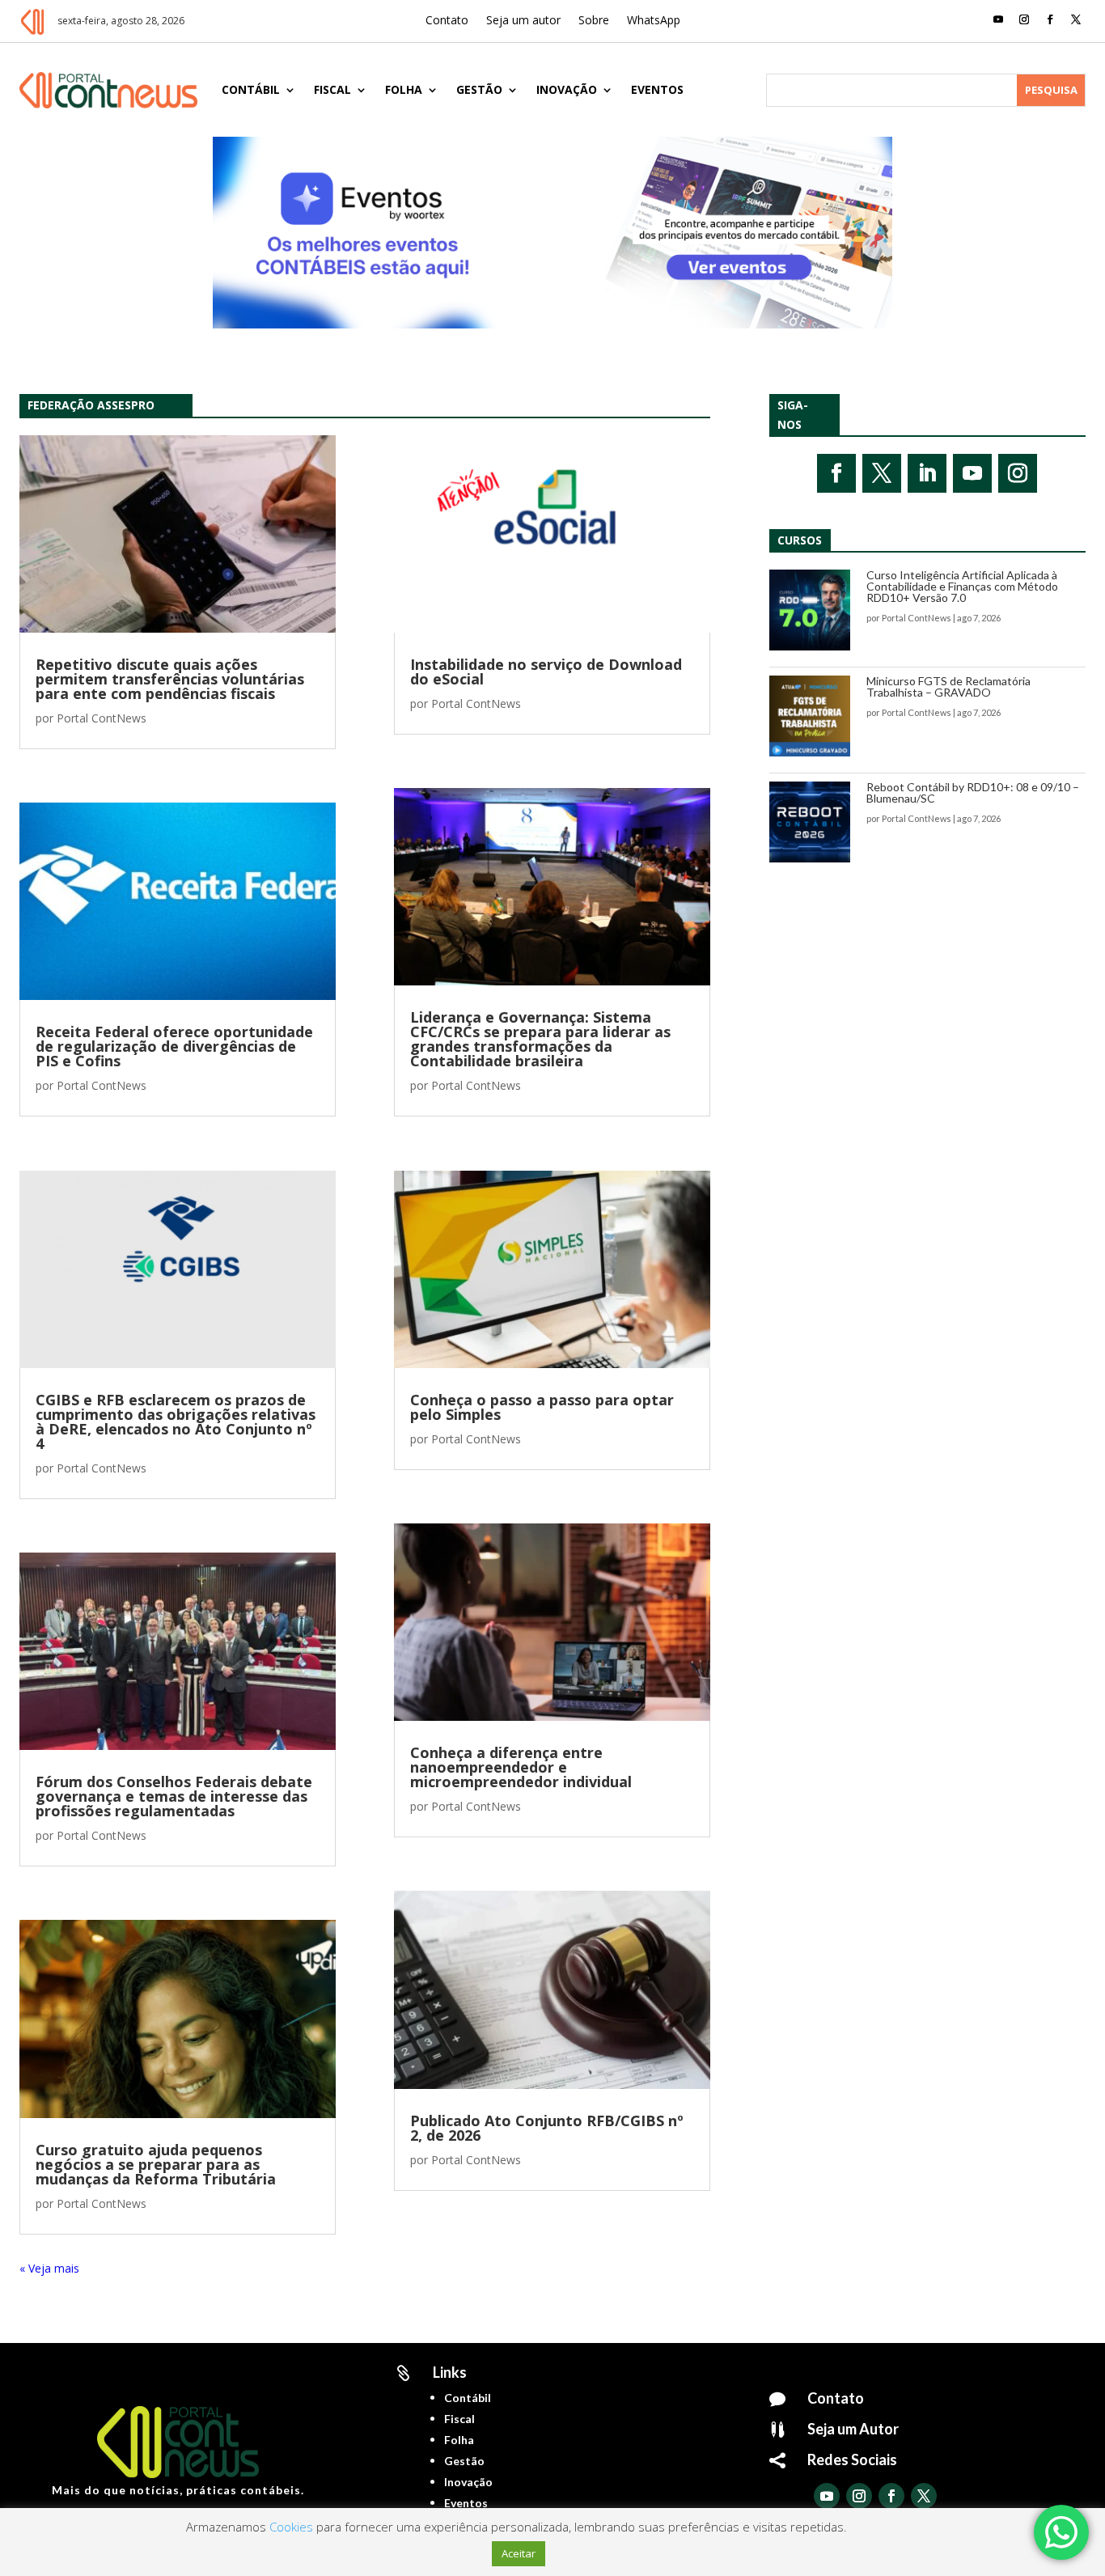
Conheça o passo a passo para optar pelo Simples (542, 1407)
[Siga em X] (1076, 19)
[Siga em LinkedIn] (927, 473)
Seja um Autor (853, 2429)
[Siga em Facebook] (1050, 19)
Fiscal (332, 89)
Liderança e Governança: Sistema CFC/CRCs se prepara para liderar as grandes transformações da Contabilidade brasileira (540, 1039)
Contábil (251, 89)
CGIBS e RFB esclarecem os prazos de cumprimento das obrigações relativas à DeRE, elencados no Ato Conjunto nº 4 (176, 1421)
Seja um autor (523, 21)
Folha (404, 89)
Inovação (567, 89)
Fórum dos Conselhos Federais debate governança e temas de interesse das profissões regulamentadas (174, 1796)
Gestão (479, 89)
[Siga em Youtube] (998, 19)
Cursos (800, 540)
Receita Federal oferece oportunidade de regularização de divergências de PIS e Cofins (174, 1046)
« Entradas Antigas (68, 2268)
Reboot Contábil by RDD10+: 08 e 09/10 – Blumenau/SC (973, 792)
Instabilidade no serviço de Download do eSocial (546, 672)
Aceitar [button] (519, 2553)
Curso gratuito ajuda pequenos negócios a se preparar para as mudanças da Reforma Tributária (156, 2164)
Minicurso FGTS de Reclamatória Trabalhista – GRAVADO (948, 686)
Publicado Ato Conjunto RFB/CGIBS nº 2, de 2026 (547, 2128)
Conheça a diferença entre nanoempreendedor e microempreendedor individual (521, 1767)
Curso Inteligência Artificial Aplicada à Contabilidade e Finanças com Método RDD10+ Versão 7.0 (962, 586)
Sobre (594, 21)
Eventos (657, 89)
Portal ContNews (102, 718)
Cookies (291, 2527)
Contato (447, 21)
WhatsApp (654, 21)
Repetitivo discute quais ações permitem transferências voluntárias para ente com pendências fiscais (170, 679)
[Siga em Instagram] (1024, 19)
